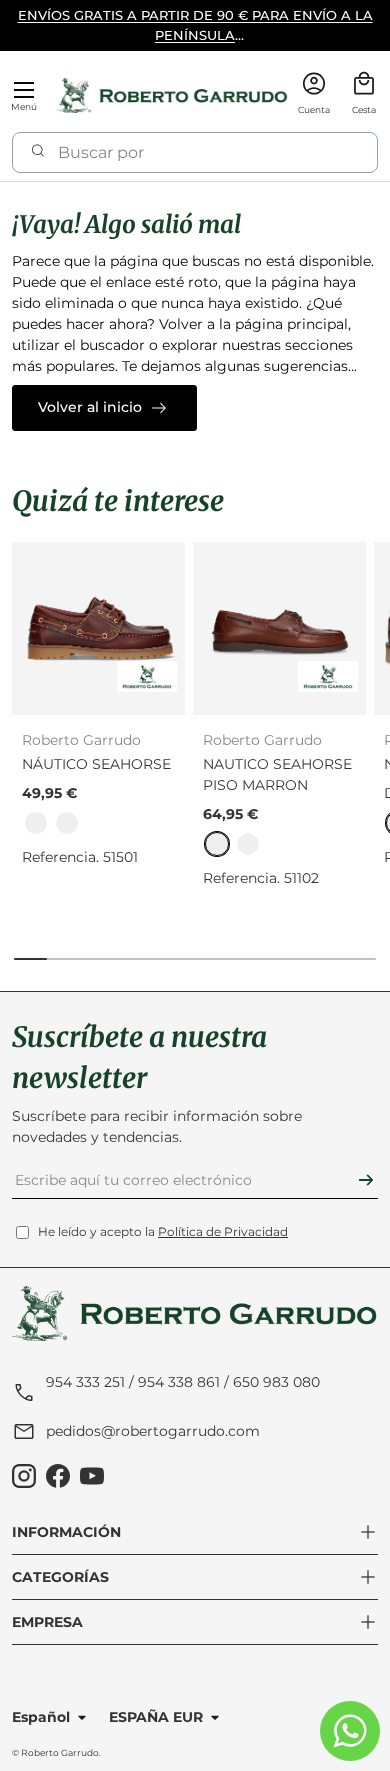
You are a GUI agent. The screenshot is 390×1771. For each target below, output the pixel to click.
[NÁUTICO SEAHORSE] (98, 628)
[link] (36, 823)
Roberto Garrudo (60, 1752)
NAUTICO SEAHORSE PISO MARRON (277, 774)
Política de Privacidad (223, 1231)
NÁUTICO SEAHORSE (96, 764)
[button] (364, 95)
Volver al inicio (90, 407)
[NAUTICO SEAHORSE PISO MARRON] (279, 628)
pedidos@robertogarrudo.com (153, 1431)
